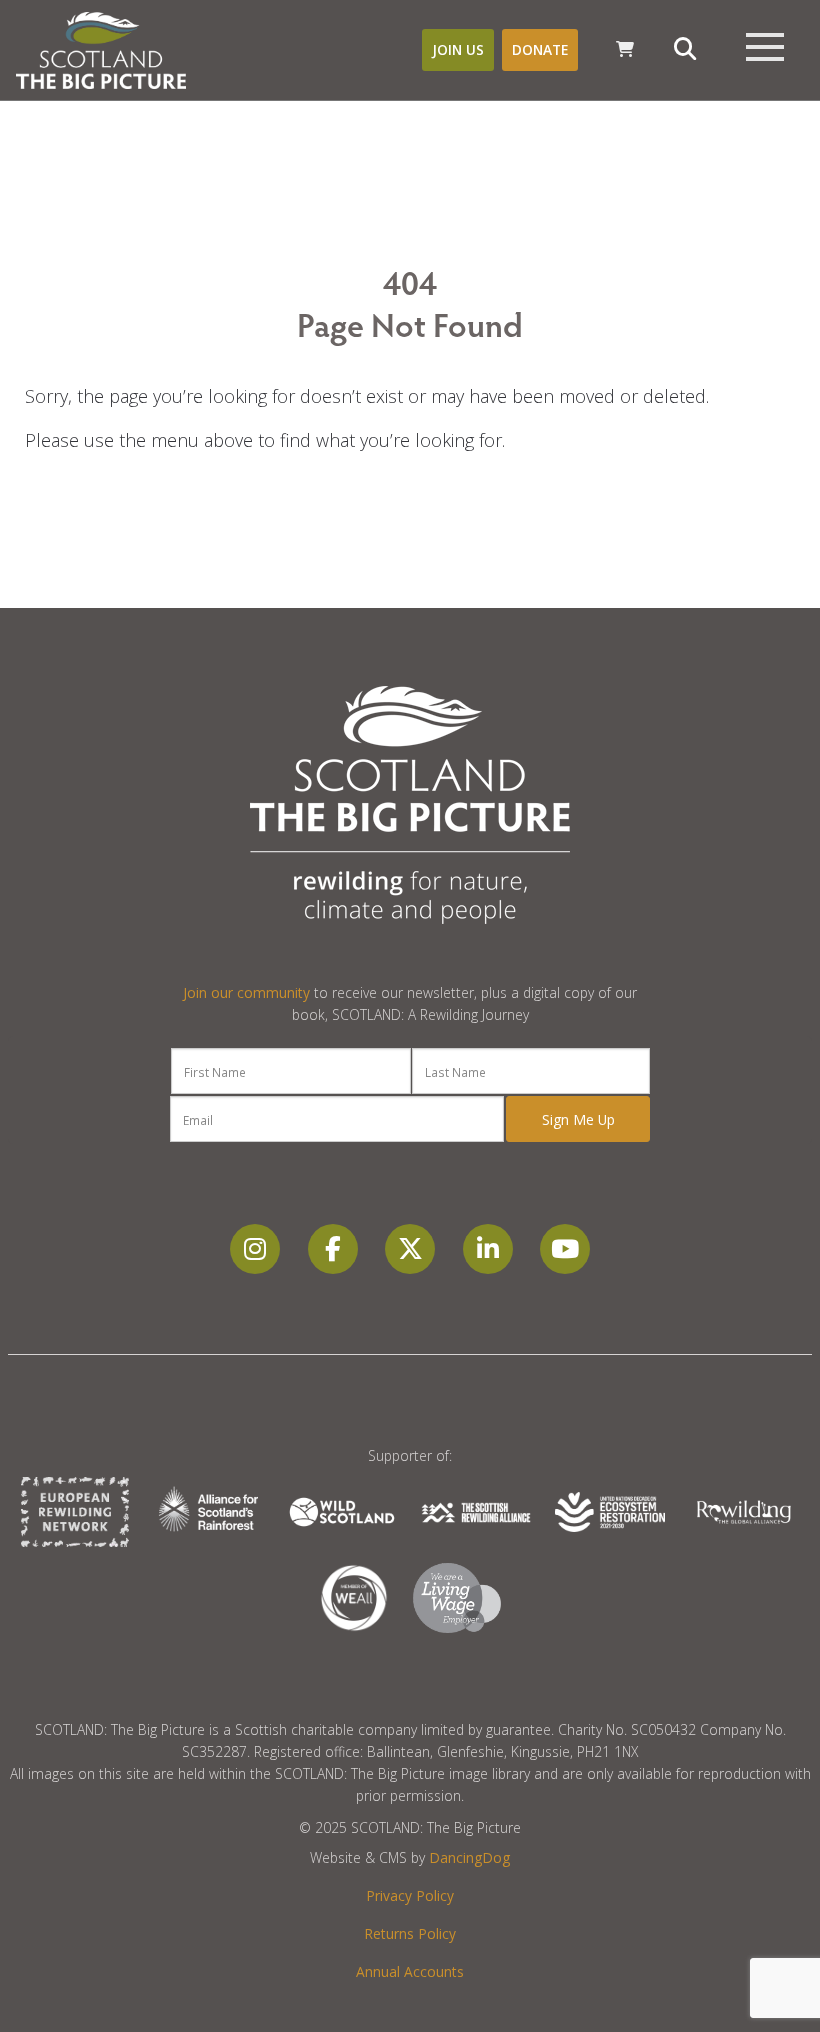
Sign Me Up (578, 1119)
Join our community (246, 992)
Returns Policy (410, 1933)
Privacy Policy (410, 1895)
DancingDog (469, 1857)
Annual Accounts (410, 1971)
